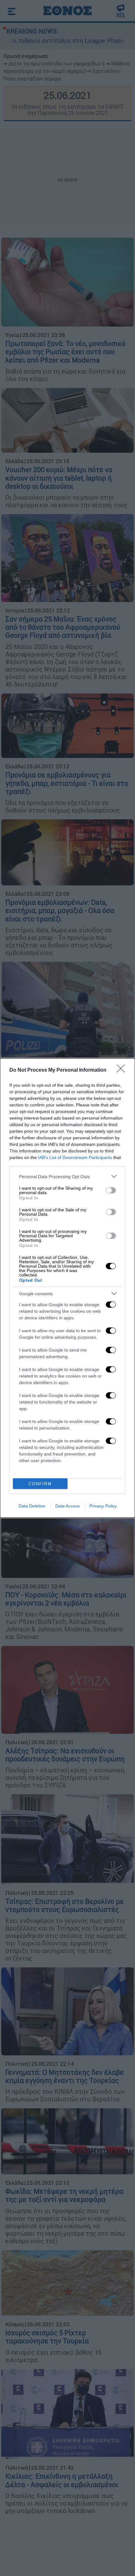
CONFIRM (40, 1484)
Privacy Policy (103, 1506)
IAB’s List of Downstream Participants (75, 1157)
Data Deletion (32, 1506)
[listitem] (67, 1176)
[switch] (111, 1190)
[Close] (123, 1070)
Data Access (67, 1506)
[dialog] (67, 1288)
